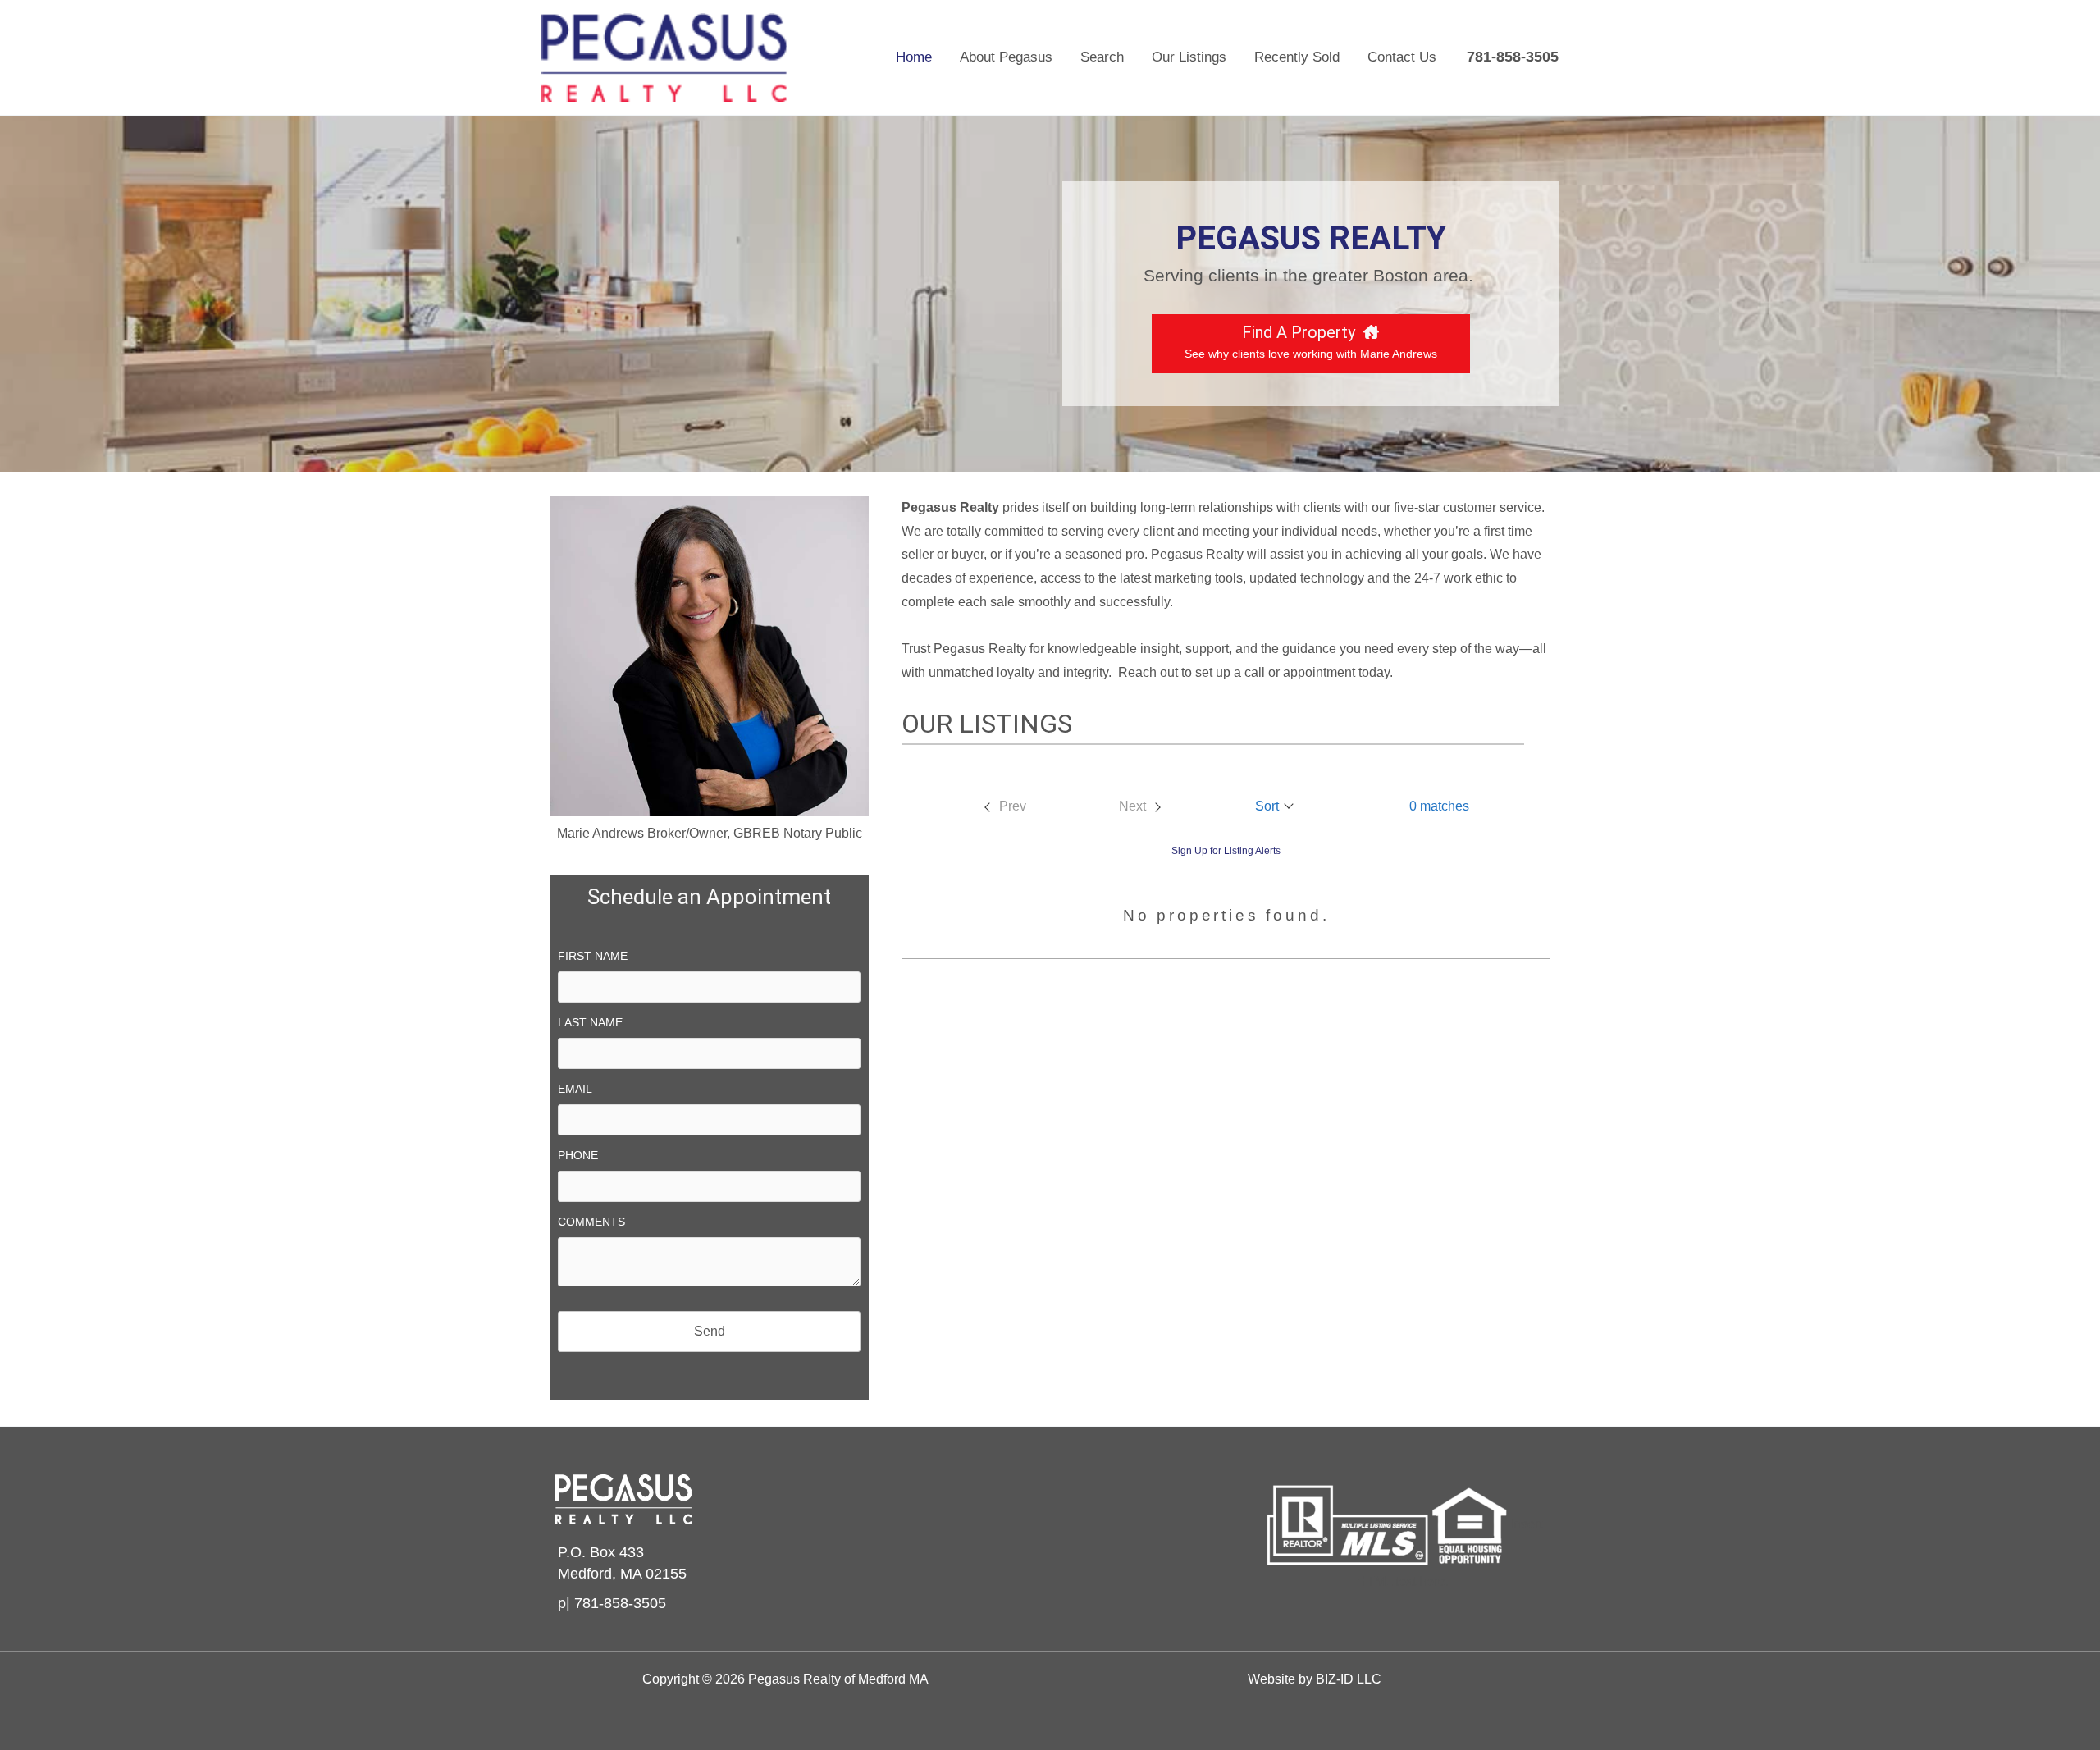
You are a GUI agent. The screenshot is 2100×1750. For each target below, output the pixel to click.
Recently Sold (1297, 57)
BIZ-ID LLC (1349, 1679)
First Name (593, 956)
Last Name (590, 1022)
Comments (591, 1222)
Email (575, 1089)
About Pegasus (1006, 57)
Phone (578, 1155)
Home (914, 57)
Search (1102, 57)
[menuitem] (1004, 806)
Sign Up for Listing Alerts (1226, 851)
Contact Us (1402, 57)
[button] (1275, 806)
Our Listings (1189, 57)
